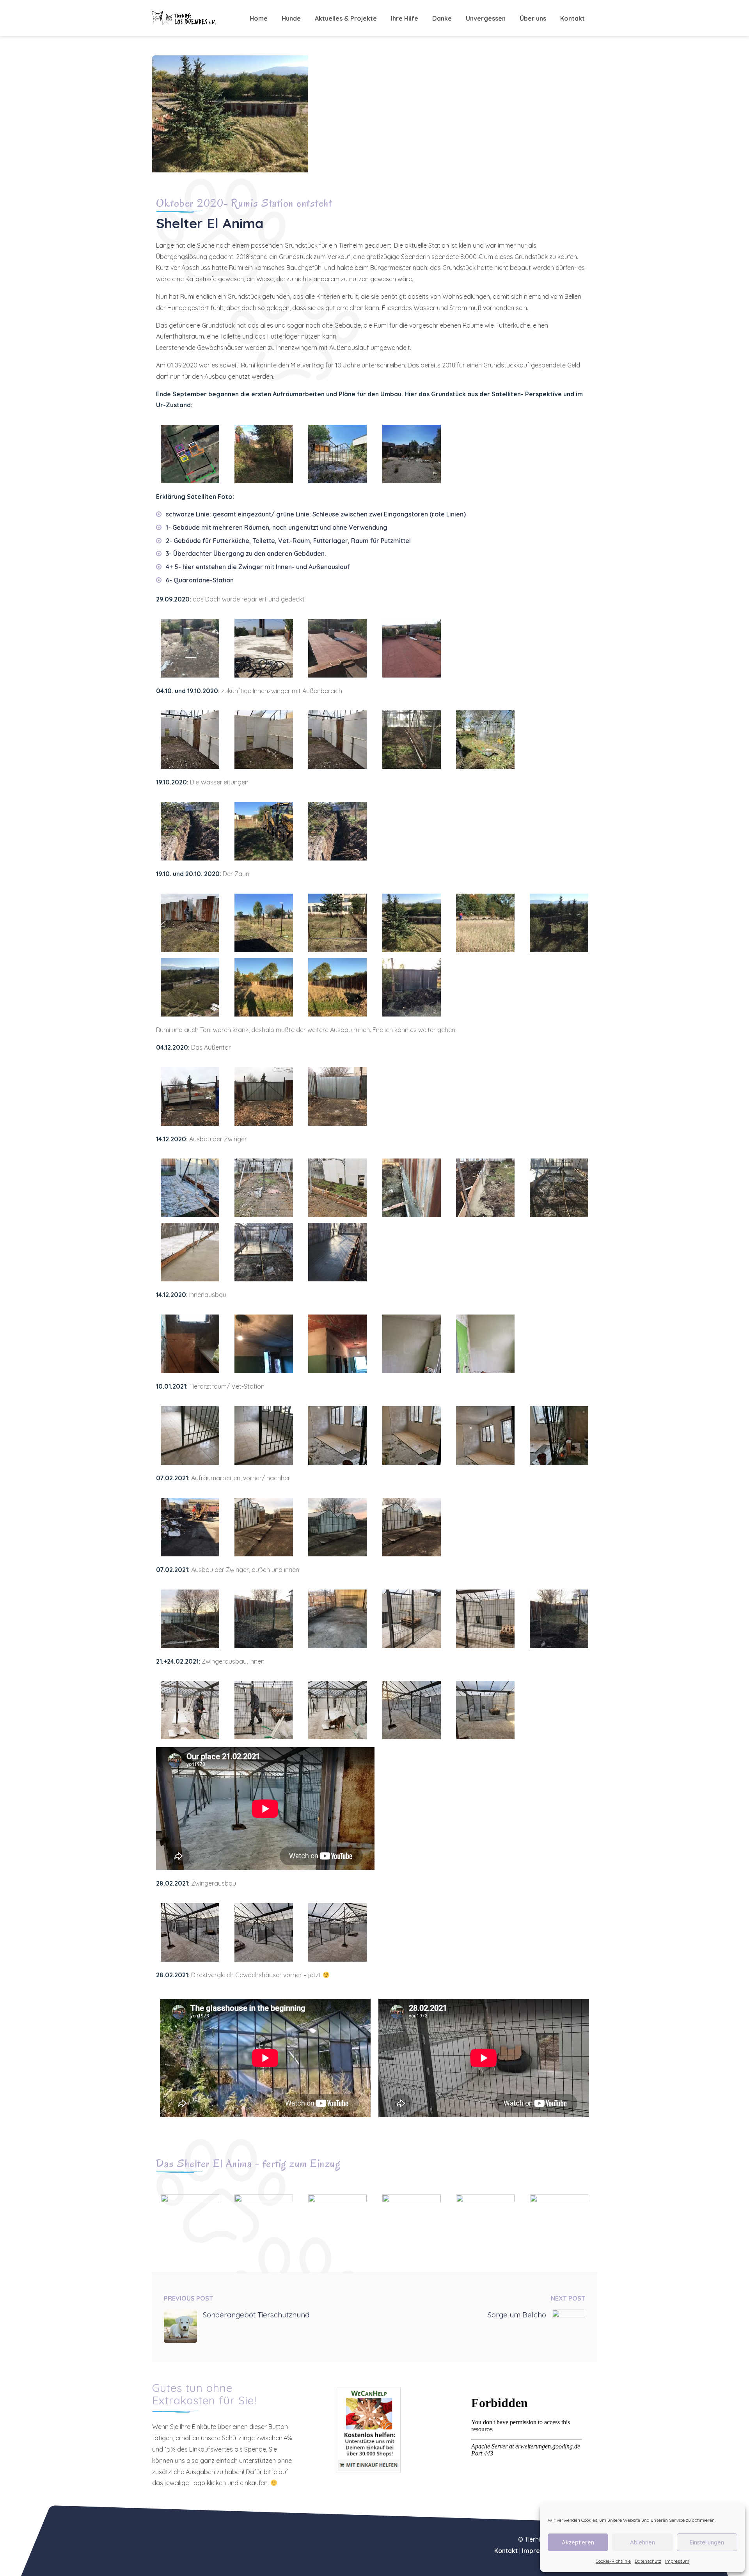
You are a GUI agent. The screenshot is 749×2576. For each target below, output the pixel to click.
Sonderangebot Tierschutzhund (256, 2315)
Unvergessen (486, 18)
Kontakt (572, 18)
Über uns (533, 18)
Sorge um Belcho (517, 2315)
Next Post (568, 2298)
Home (259, 18)
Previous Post (188, 2298)
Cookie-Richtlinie (613, 2561)
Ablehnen (643, 2542)
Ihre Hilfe (405, 18)
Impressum (677, 2561)
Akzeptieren (578, 2542)
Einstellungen (707, 2542)
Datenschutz (648, 2561)
